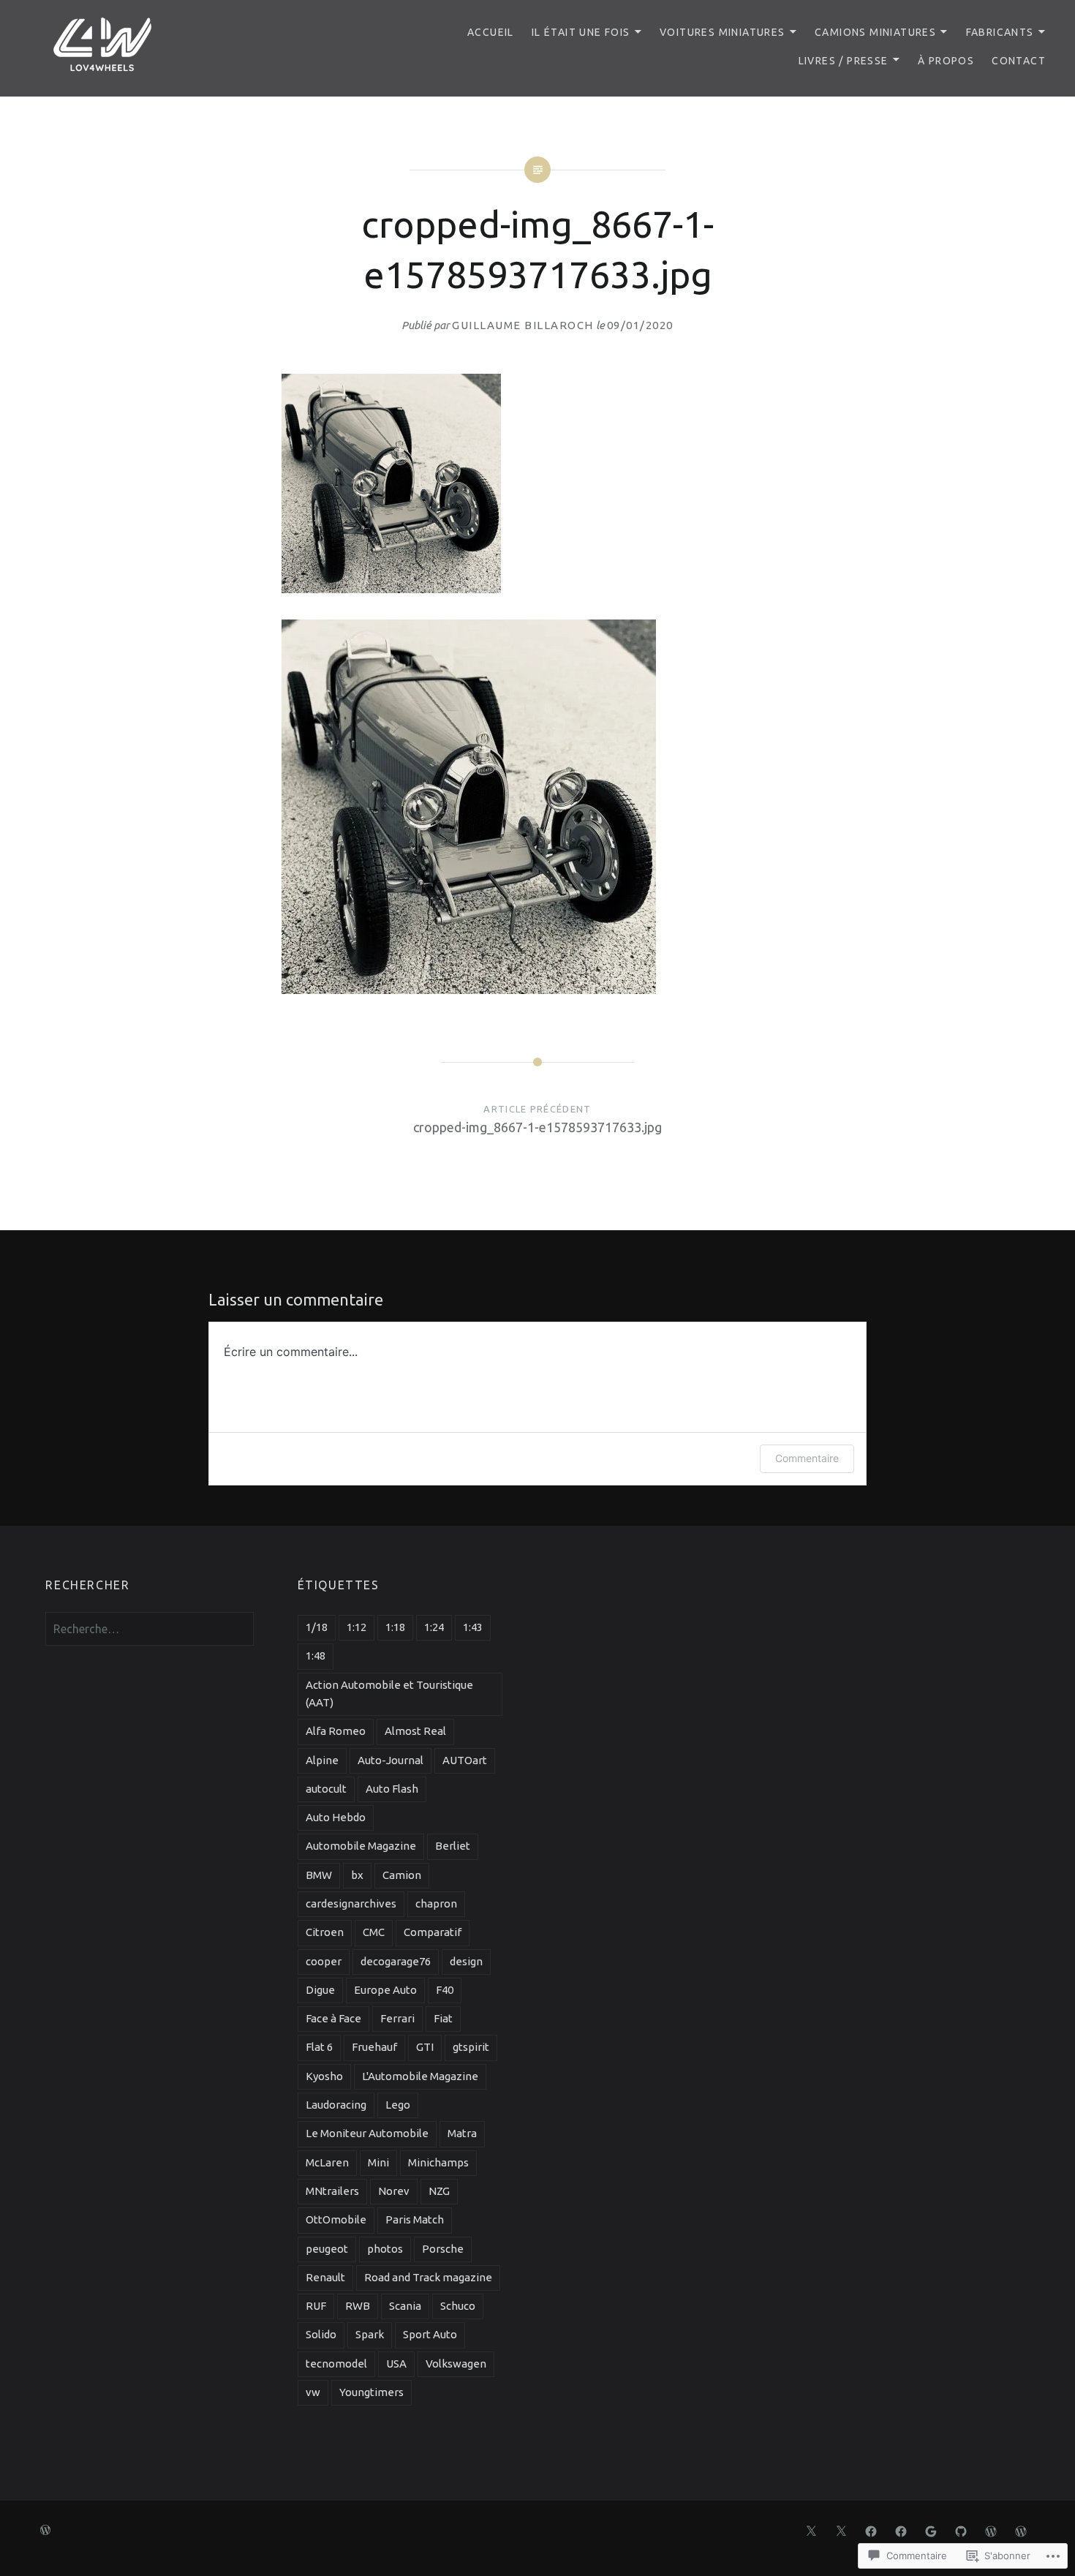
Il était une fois (581, 32)
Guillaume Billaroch (523, 325)
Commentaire (807, 1458)
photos (385, 2249)
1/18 (317, 1627)
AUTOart (465, 1760)
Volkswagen (456, 2364)
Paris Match (415, 2219)
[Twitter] (811, 2530)
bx (357, 1875)
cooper (324, 1961)
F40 (445, 1990)
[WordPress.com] (991, 2530)
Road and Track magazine (428, 2277)
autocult (326, 1789)
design (466, 1961)
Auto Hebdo (336, 1817)
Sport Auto (430, 2334)
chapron (436, 1903)
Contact (1019, 61)
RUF (316, 2306)
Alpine (322, 1760)
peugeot (327, 2249)
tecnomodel (336, 2364)
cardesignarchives (351, 1903)
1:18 (395, 1627)
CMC (374, 1932)
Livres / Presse (844, 61)
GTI (425, 2047)
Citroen (325, 1932)
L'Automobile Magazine (420, 2076)
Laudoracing (336, 2105)
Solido (321, 2334)
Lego (398, 2105)
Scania (405, 2306)
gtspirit (471, 2047)
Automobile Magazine (361, 1846)
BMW (319, 1875)
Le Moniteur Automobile (367, 2133)
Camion (402, 1875)
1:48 (316, 1656)
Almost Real (415, 1731)
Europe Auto (385, 1990)
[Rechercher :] (149, 1629)
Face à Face (333, 2018)
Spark (370, 2334)
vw (313, 2392)
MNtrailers (332, 2191)
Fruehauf (374, 2047)
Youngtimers (371, 2392)
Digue (320, 1990)
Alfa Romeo (336, 1731)
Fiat (443, 2018)
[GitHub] (961, 2530)
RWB (358, 2306)
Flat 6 (319, 2047)
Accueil (491, 32)
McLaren (327, 2162)
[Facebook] (871, 2530)
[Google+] (931, 2530)
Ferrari (397, 2018)
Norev (394, 2191)
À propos (946, 61)
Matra (462, 2133)
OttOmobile (336, 2219)
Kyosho (324, 2076)
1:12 (357, 1627)
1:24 (434, 1627)
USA (396, 2364)
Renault (325, 2277)
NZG (439, 2191)
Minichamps (438, 2162)
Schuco (458, 2306)
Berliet (453, 1846)
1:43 (473, 1627)
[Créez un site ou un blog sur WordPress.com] (45, 2531)
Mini (378, 2162)
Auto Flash (392, 1789)
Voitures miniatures (723, 32)
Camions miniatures (875, 32)
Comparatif (433, 1932)
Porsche (443, 2249)
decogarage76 (396, 1961)
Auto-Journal (391, 1760)
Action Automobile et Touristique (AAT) (389, 1694)
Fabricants (1000, 32)
